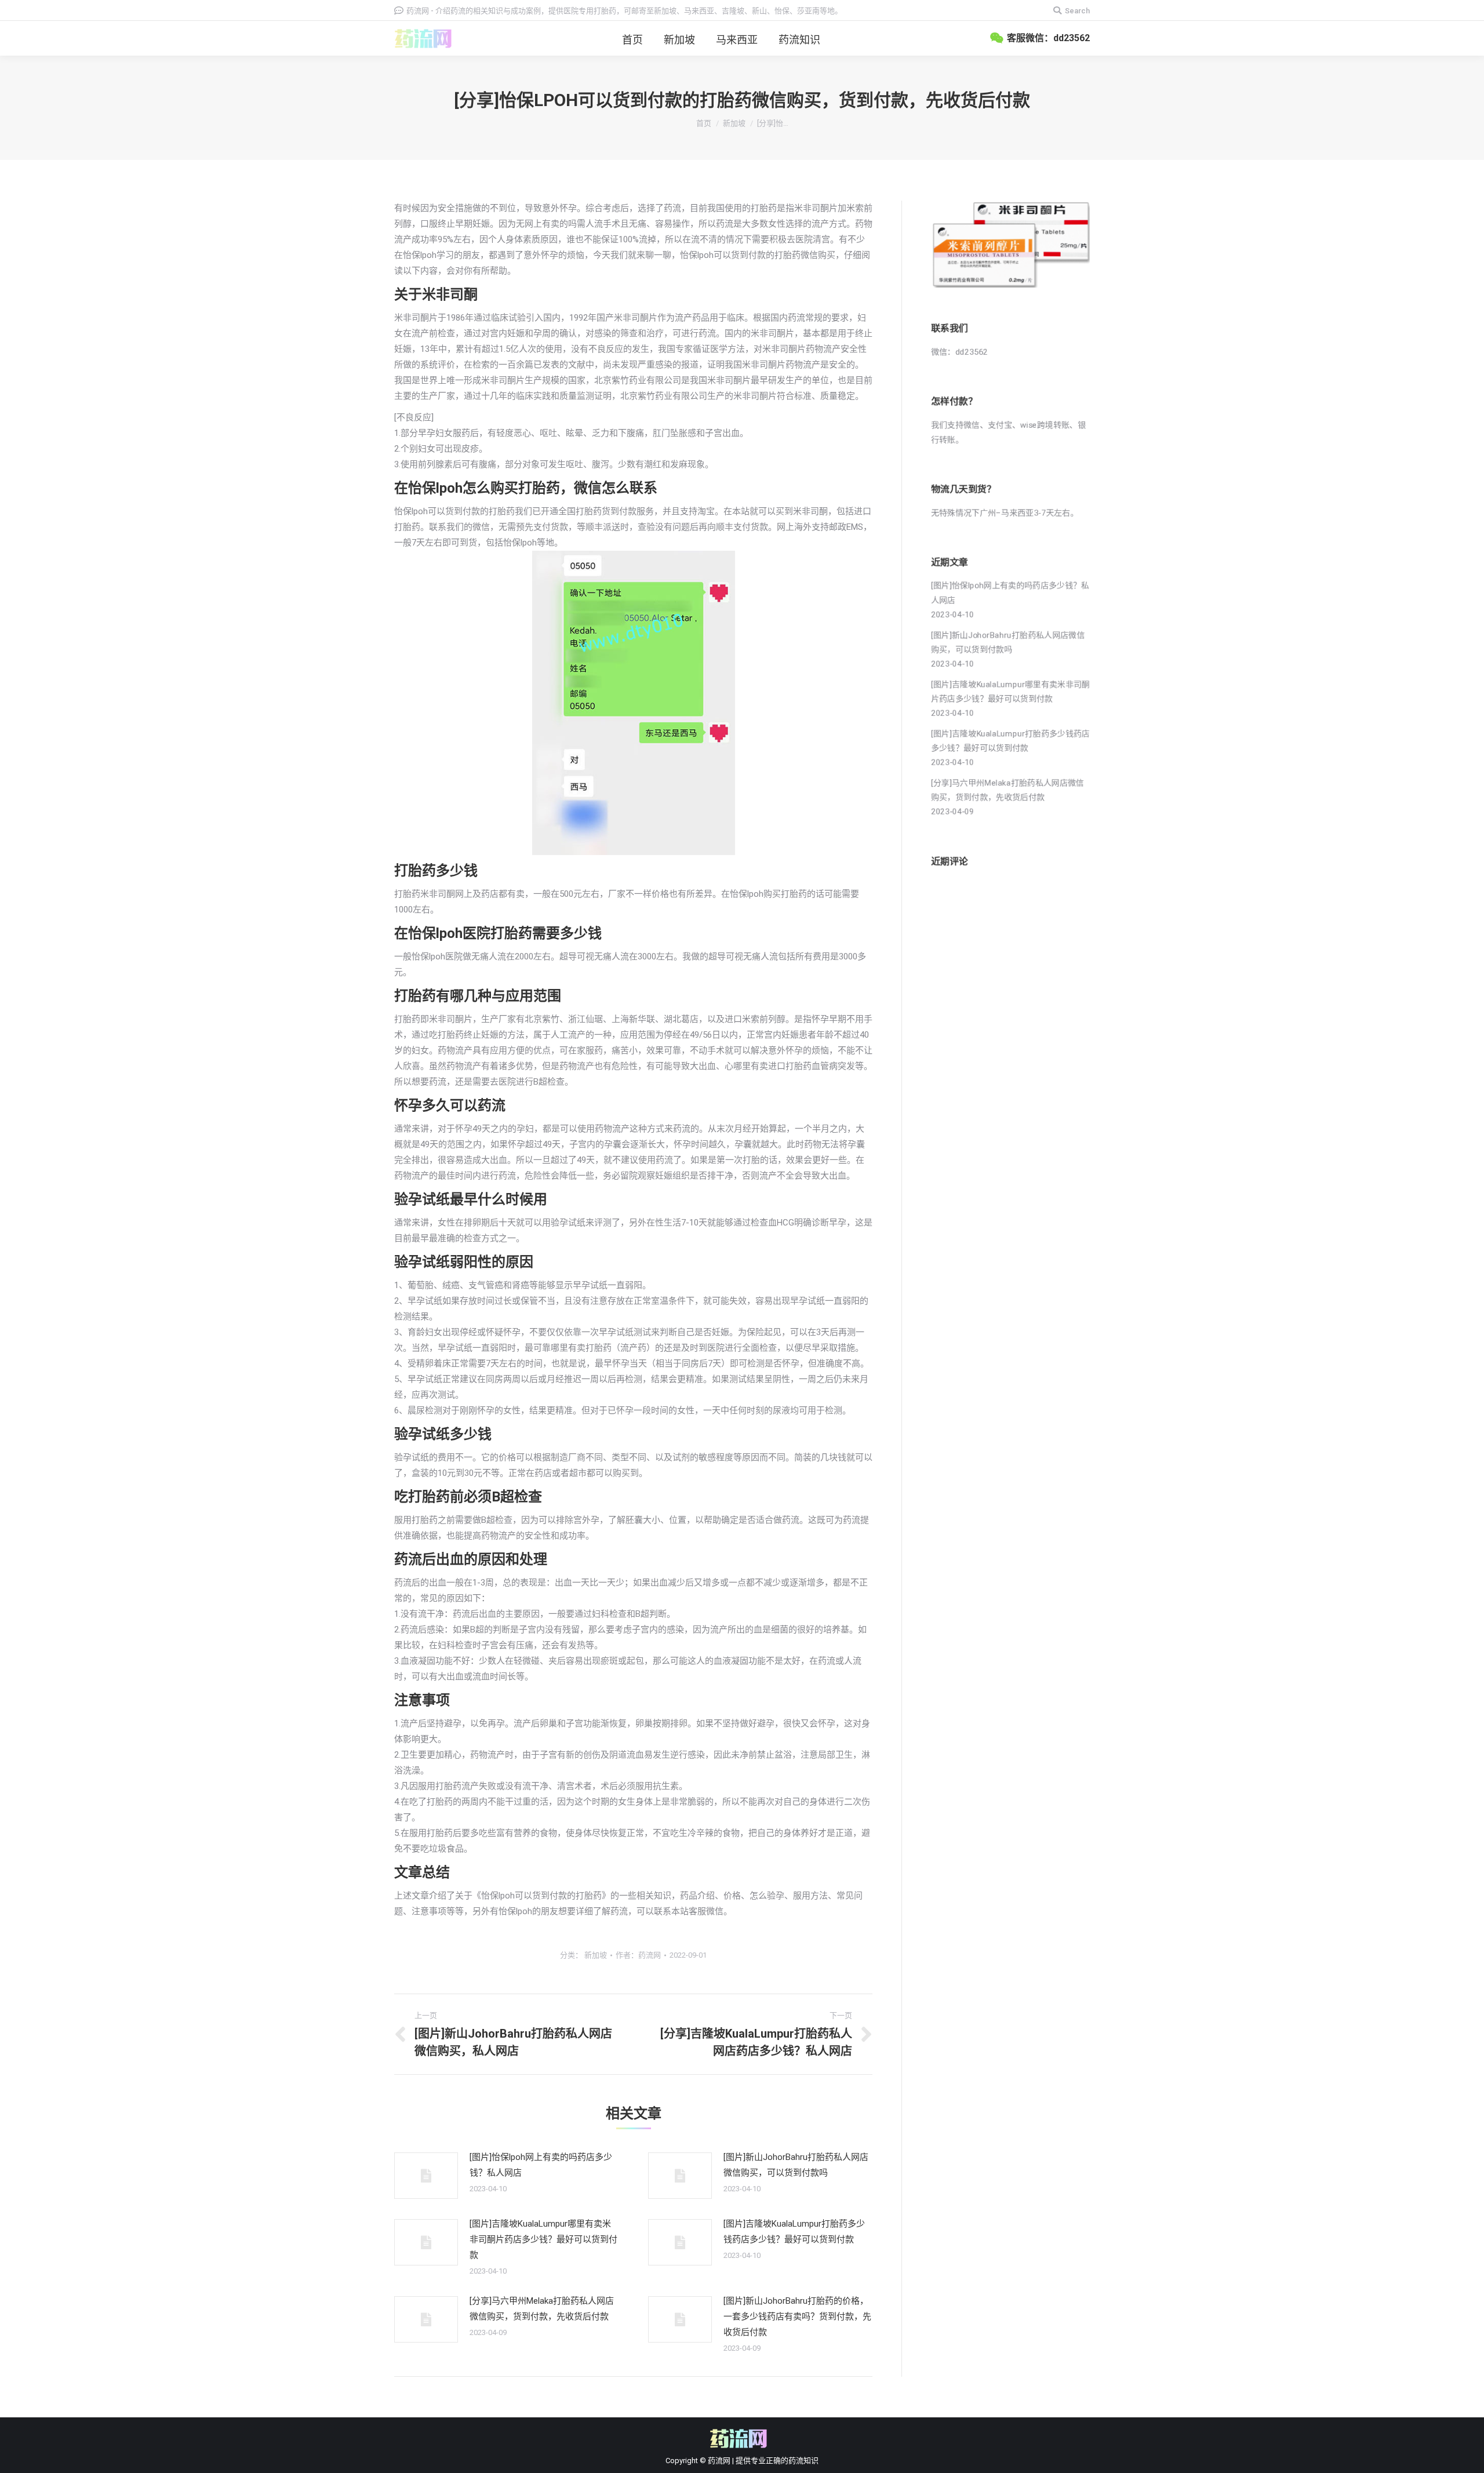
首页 (704, 123)
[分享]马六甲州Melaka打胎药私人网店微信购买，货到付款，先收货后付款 (542, 2309)
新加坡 (734, 123)
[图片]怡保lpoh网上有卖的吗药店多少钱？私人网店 (541, 2165)
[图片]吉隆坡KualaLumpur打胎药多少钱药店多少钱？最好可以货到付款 (794, 2232)
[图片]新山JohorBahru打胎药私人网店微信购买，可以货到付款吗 (796, 2165)
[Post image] (426, 2176)
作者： (638, 1955)
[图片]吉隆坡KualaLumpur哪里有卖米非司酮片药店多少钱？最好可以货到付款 (543, 2239)
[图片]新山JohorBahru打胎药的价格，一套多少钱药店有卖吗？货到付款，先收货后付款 (797, 2316)
